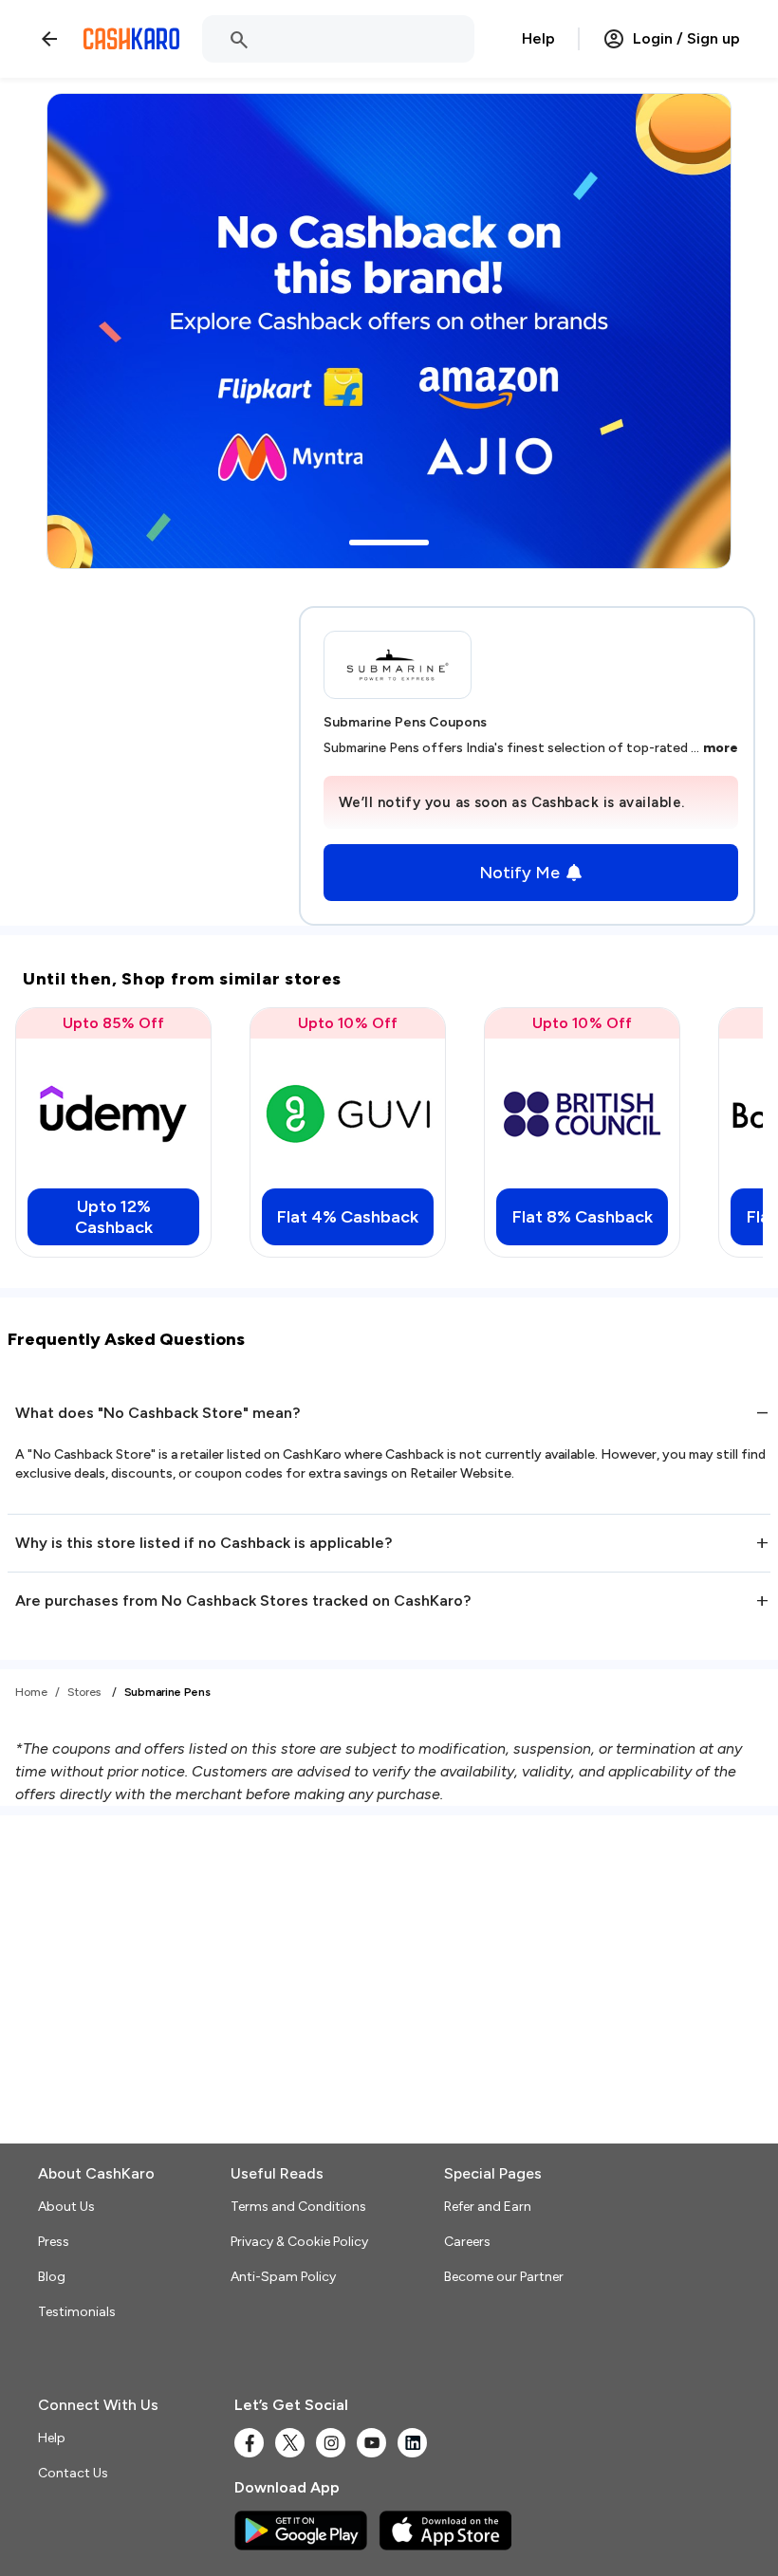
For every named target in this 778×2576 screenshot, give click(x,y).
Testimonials (77, 2312)
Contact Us (73, 2473)
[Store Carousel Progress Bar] (389, 543)
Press (54, 2242)
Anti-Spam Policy (283, 2277)
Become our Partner (504, 2277)
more (721, 748)
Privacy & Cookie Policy (299, 2242)
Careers (467, 2242)
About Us (66, 2207)
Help (538, 38)
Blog (52, 2277)
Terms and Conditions (298, 2207)
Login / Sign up (686, 38)
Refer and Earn (488, 2207)
